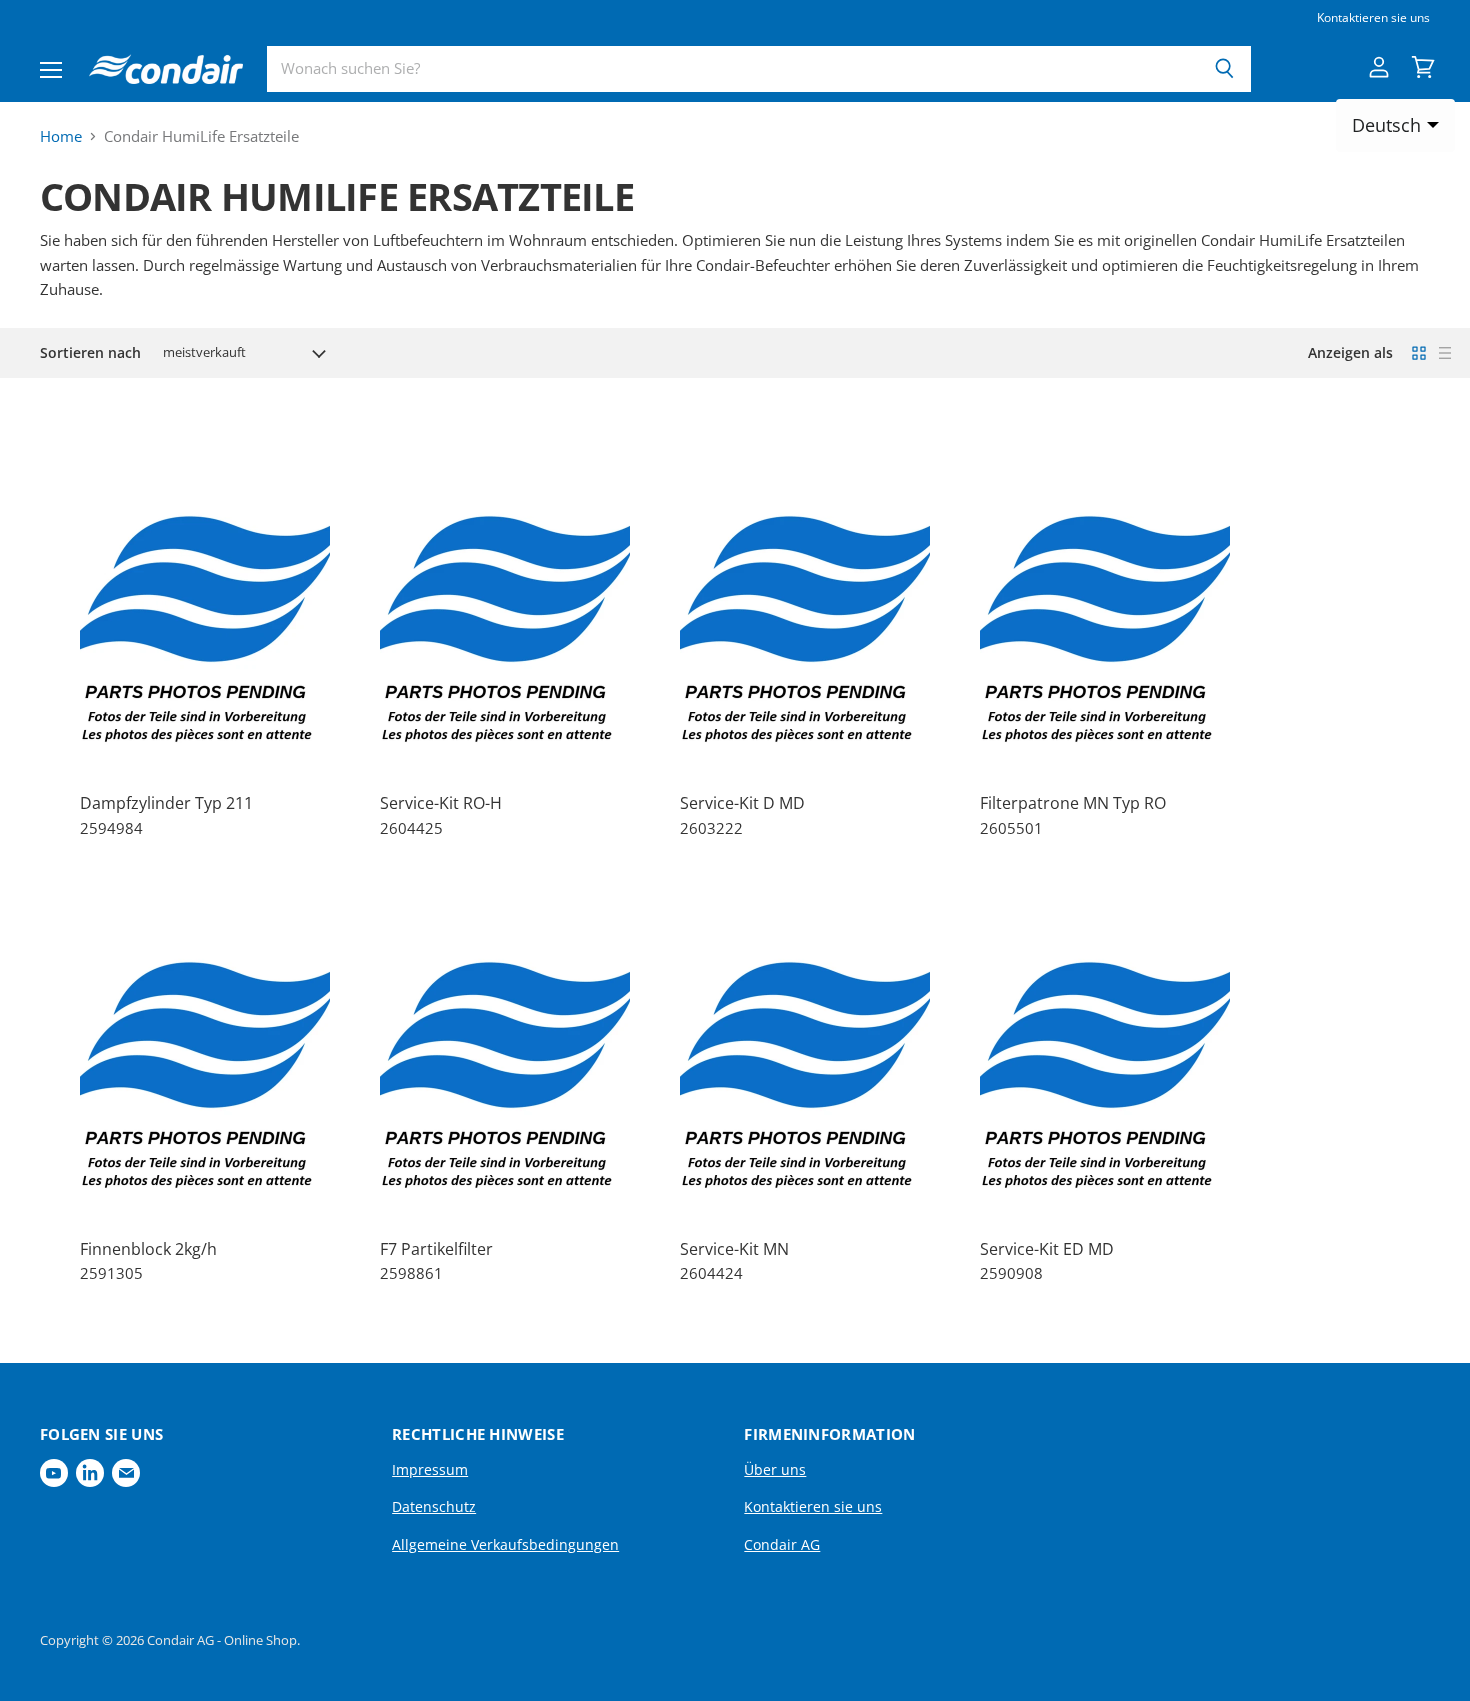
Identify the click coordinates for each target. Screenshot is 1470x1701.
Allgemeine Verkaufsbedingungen (505, 1544)
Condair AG (782, 1544)
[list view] (1445, 353)
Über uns (775, 1469)
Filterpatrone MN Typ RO (1073, 803)
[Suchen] (1224, 69)
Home (61, 136)
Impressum (430, 1469)
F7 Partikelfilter (436, 1249)
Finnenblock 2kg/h (148, 1249)
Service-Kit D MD (742, 803)
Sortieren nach (90, 353)
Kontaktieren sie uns (1373, 18)
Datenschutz (434, 1506)
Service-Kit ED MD (1047, 1249)
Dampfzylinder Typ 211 (166, 803)
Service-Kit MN (734, 1249)
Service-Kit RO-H (441, 803)
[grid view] (1419, 353)
